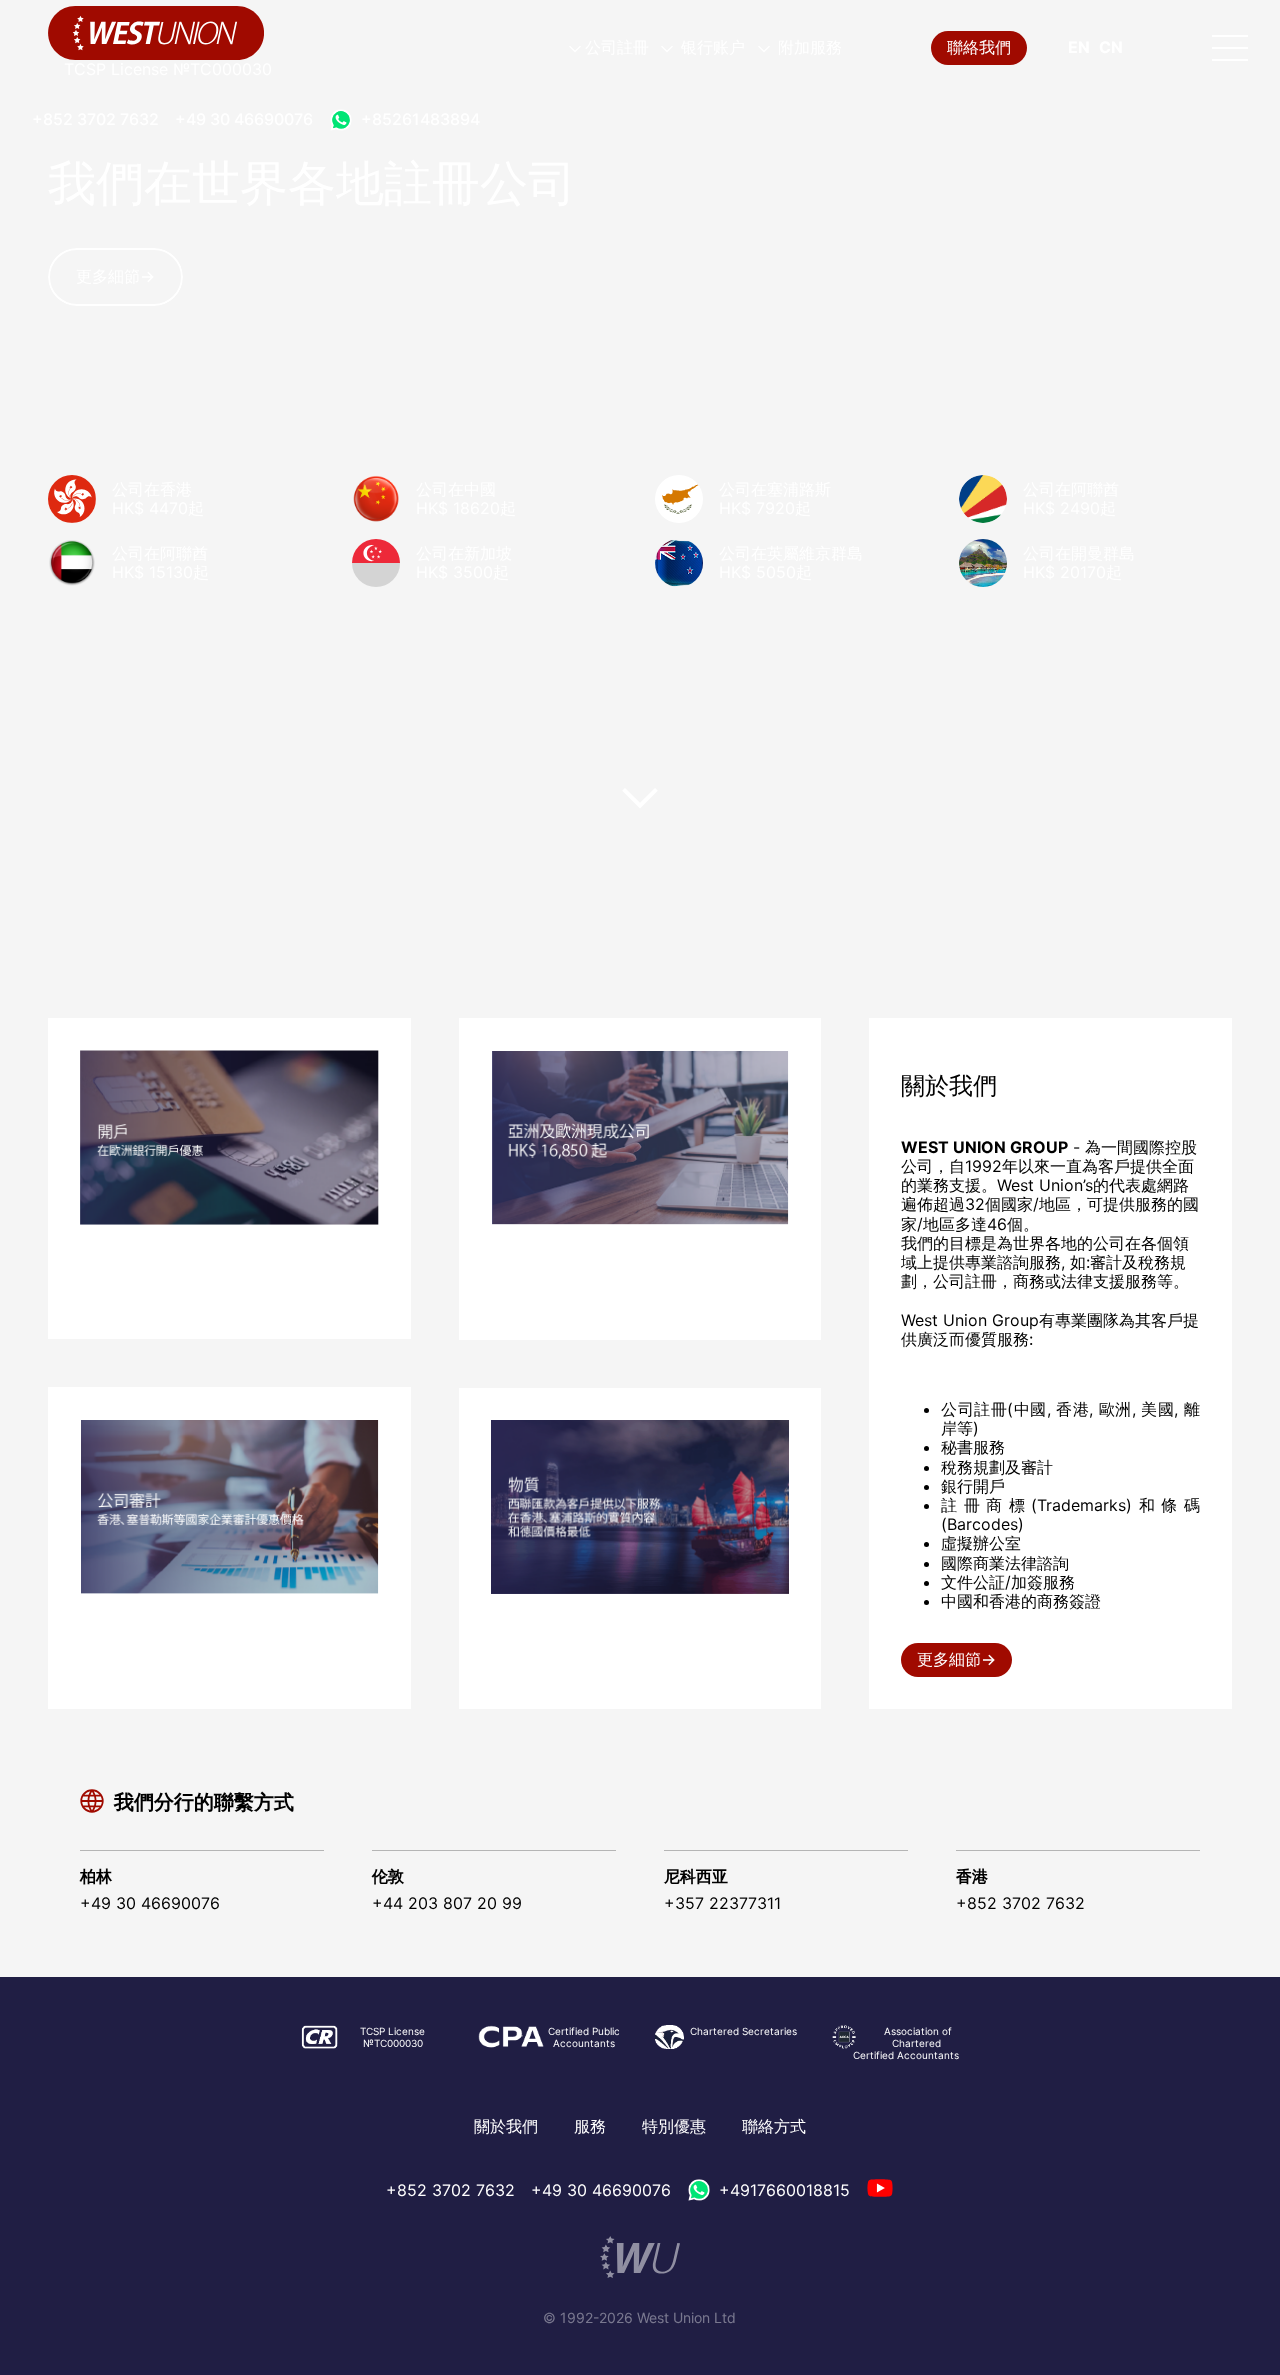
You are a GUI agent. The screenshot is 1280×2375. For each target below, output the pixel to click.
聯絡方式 (774, 2126)
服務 (590, 2126)
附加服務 (808, 47)
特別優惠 (674, 2126)
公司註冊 (617, 47)
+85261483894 (420, 119)
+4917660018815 (784, 2190)
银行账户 (711, 47)
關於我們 (506, 2126)
